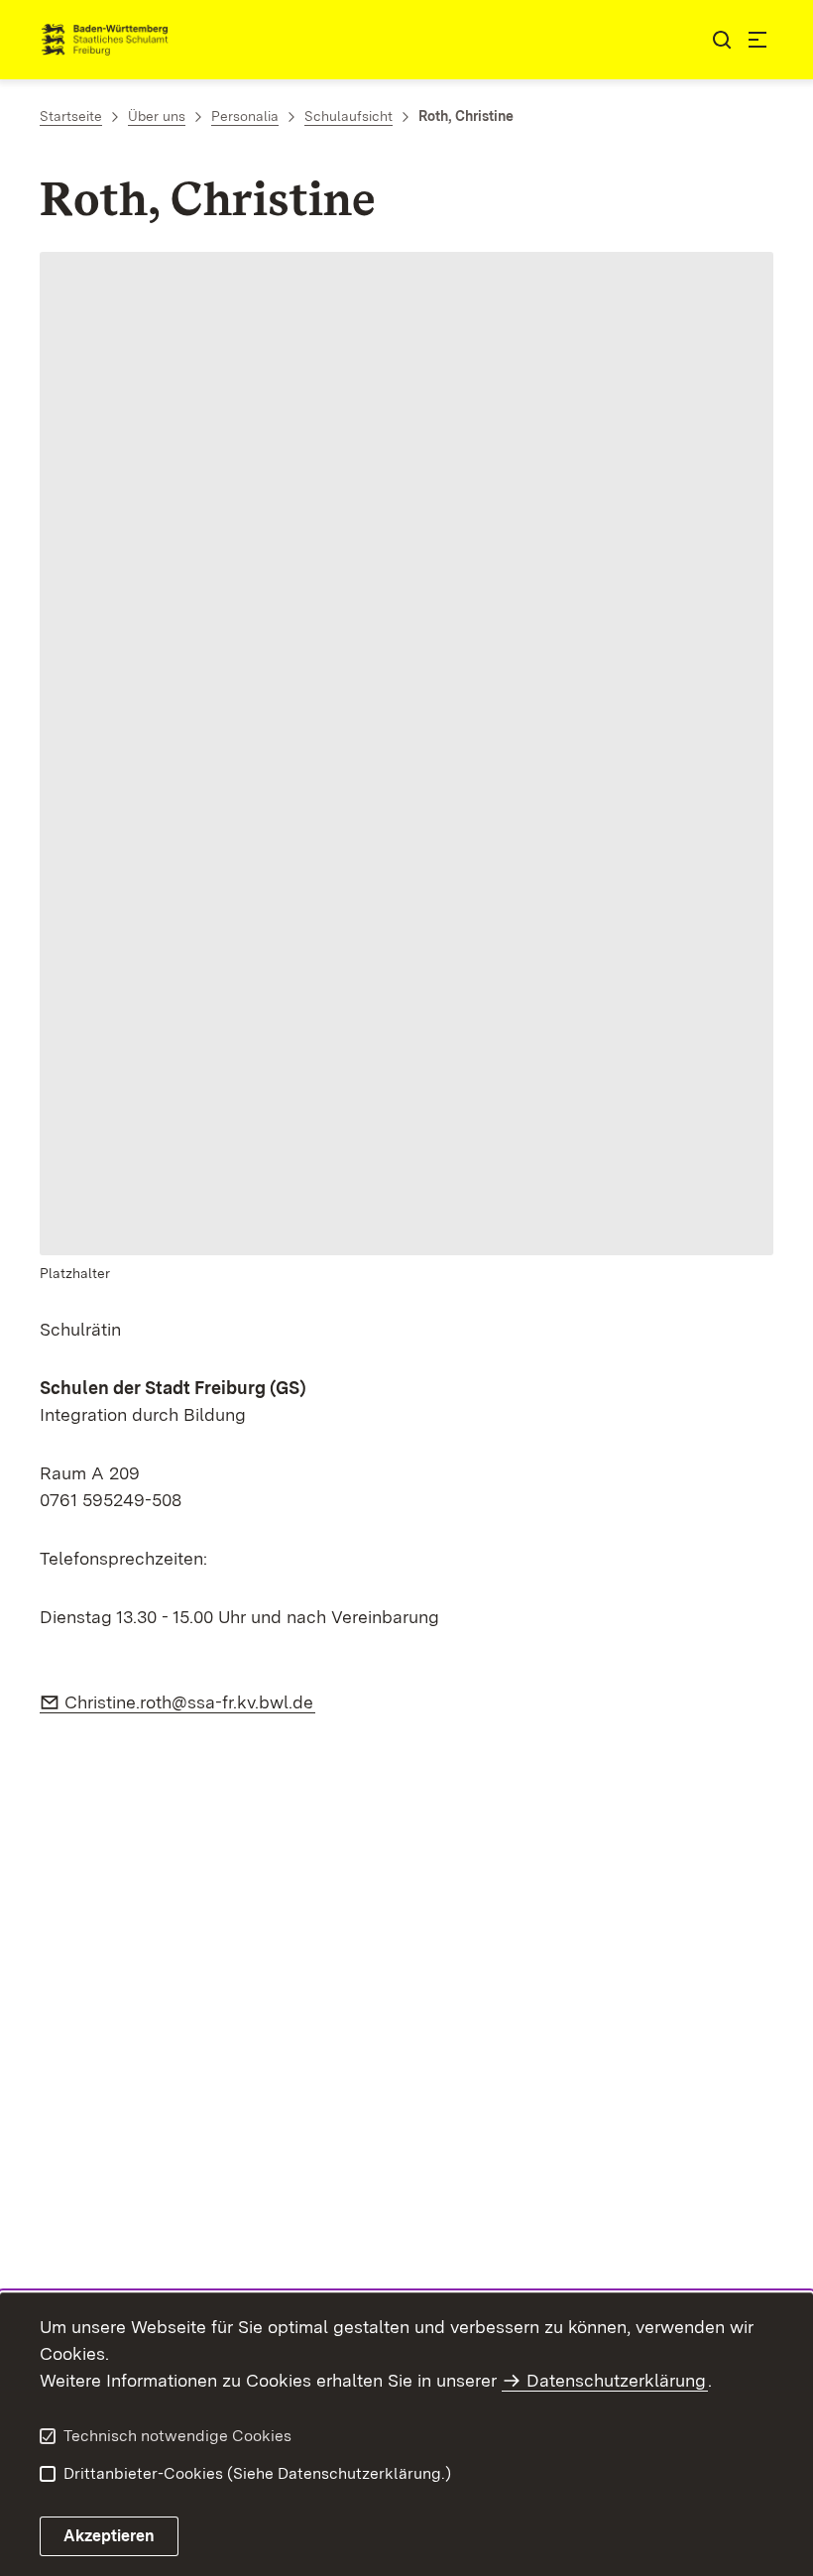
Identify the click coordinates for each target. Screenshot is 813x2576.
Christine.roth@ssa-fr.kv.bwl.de (190, 1702)
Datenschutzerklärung (616, 2380)
